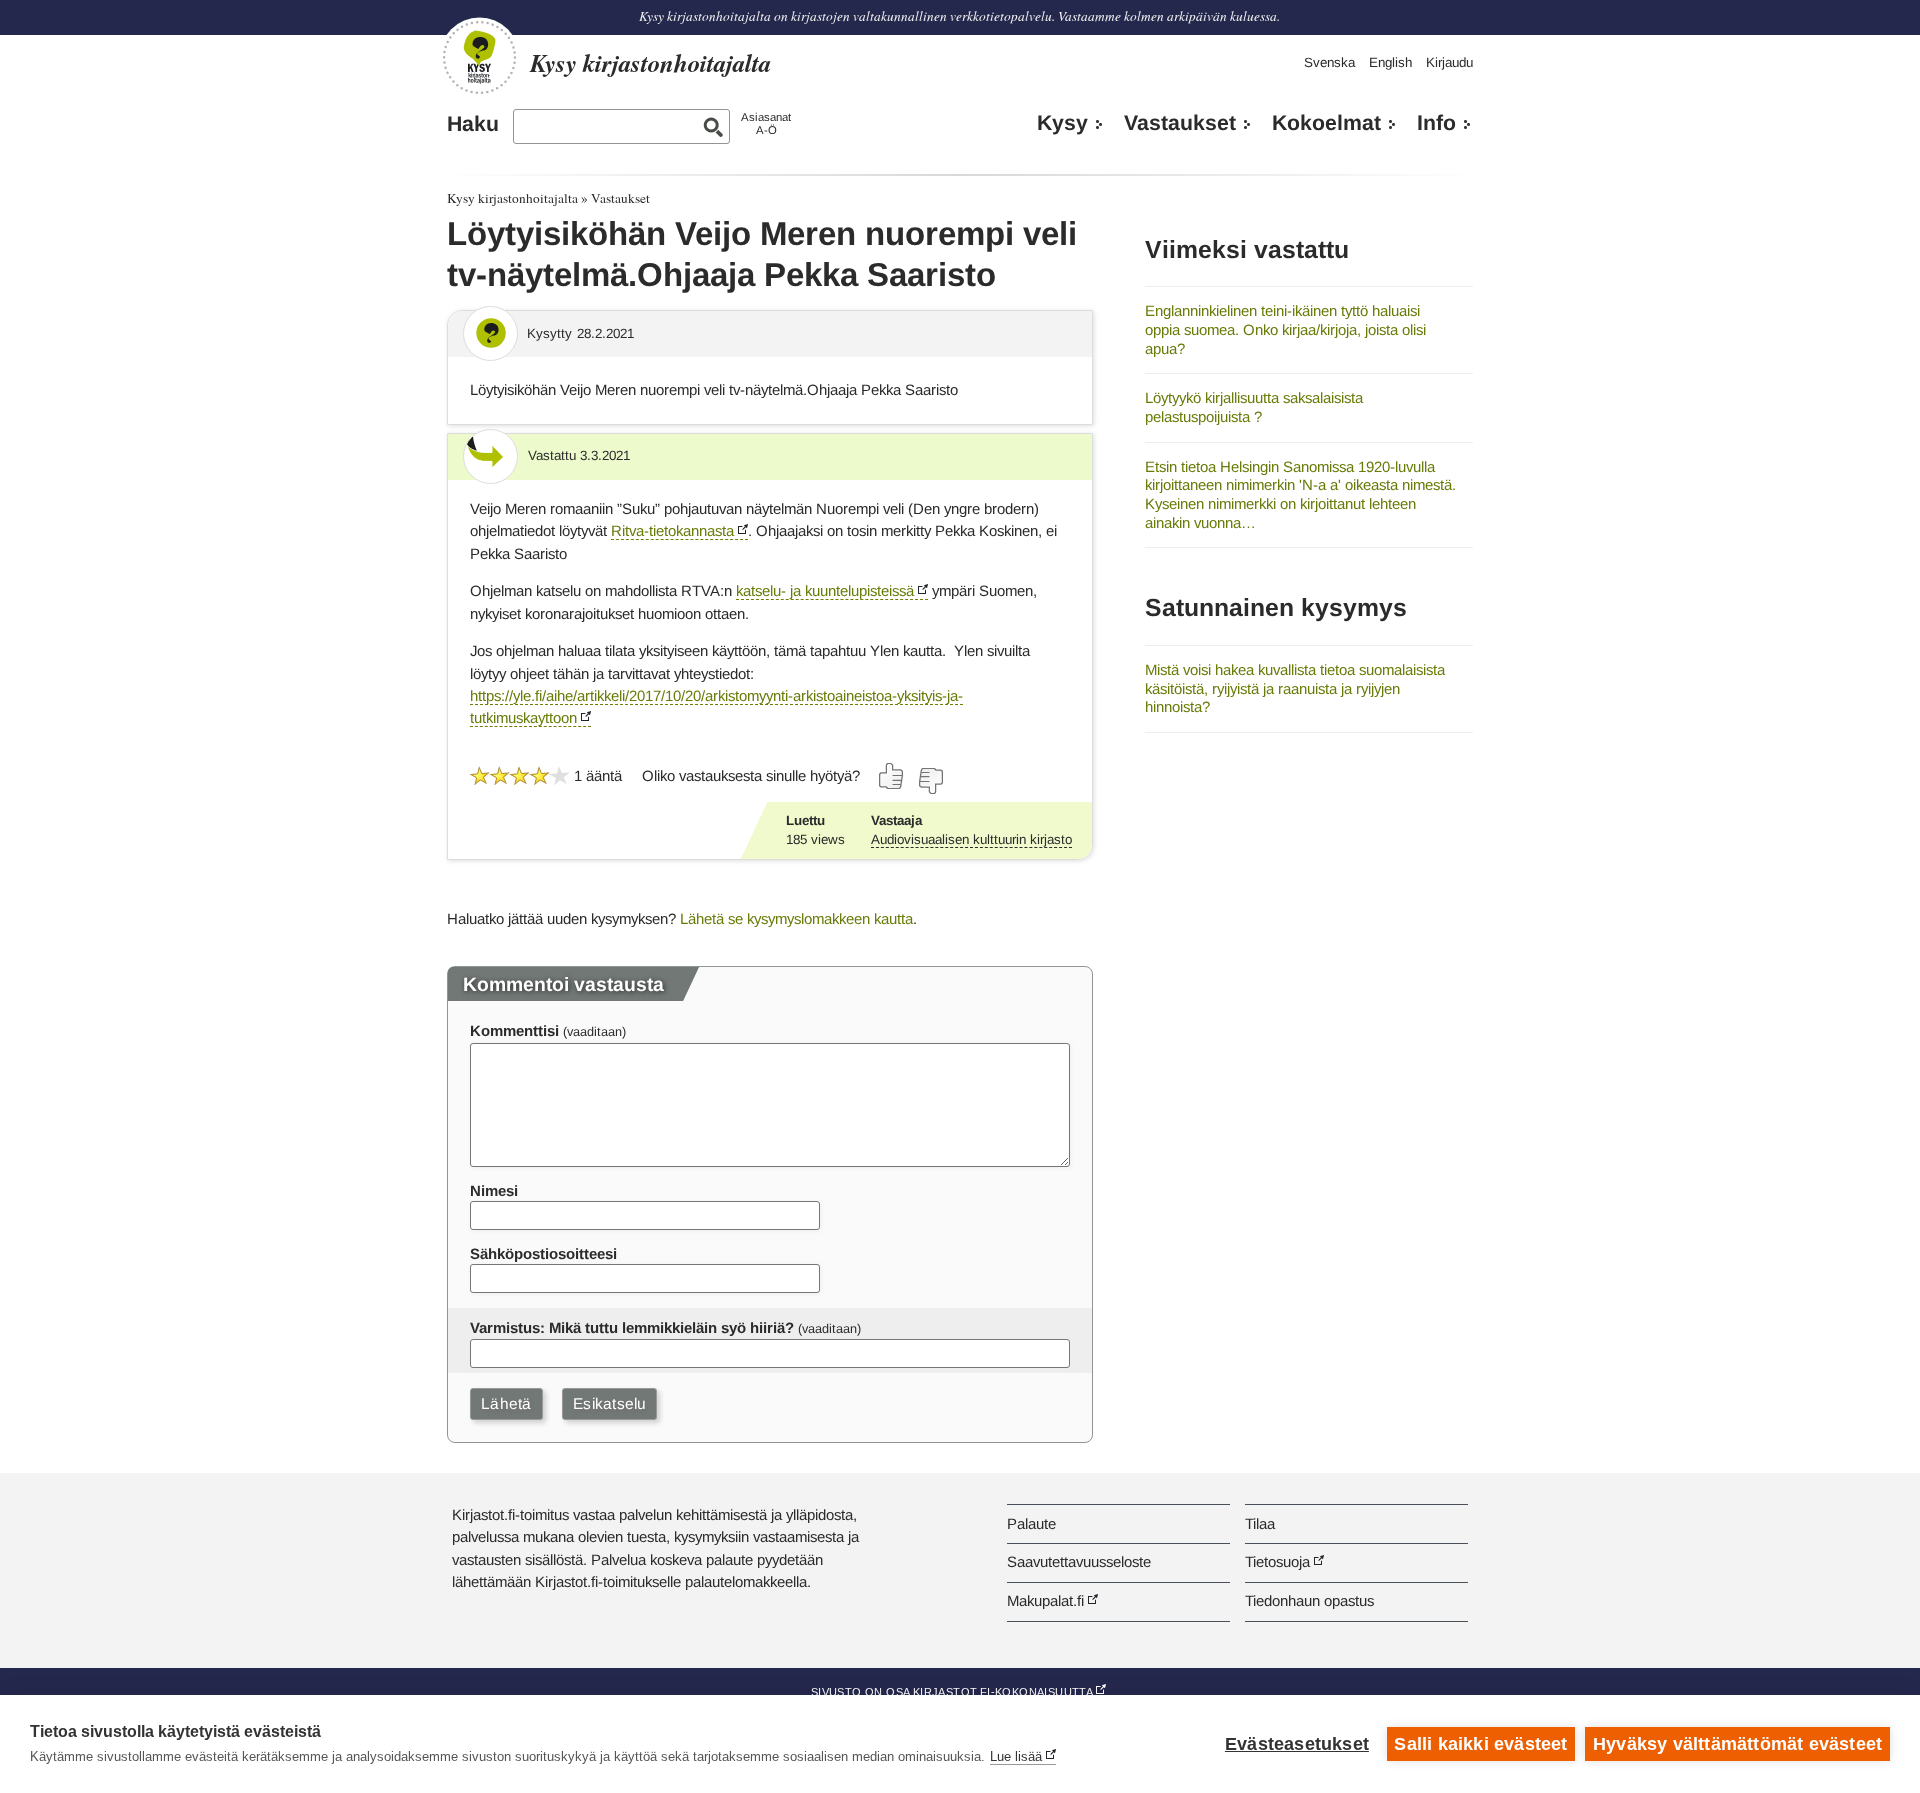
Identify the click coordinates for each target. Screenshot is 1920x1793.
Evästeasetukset (1297, 1744)
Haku (473, 124)
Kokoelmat (1326, 123)
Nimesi (494, 1190)
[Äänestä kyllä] (892, 776)
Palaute (1031, 1523)
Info (1436, 123)
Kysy (1062, 123)
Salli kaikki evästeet (1480, 1744)
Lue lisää (1016, 1756)
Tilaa (1260, 1523)
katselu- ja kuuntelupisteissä (825, 590)
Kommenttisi (514, 1030)
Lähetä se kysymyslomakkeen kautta (796, 918)
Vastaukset (1180, 123)
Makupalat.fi (1045, 1600)
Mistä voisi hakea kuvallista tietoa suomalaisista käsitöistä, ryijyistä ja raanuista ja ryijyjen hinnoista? (1295, 688)
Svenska (1329, 62)
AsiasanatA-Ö (766, 123)
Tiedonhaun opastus (1309, 1600)
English (1390, 62)
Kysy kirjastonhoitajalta (512, 198)
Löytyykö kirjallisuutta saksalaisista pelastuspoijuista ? (1254, 407)
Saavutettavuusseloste (1079, 1561)
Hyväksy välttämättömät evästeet (1737, 1744)
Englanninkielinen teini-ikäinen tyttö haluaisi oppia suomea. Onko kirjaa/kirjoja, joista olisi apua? (1285, 329)
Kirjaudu (1449, 62)
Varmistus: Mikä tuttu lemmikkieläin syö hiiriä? (632, 1327)
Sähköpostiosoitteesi (543, 1253)
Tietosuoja (1277, 1561)
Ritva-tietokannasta (672, 530)
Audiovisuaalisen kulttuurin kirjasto (971, 839)
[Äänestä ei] (930, 781)
